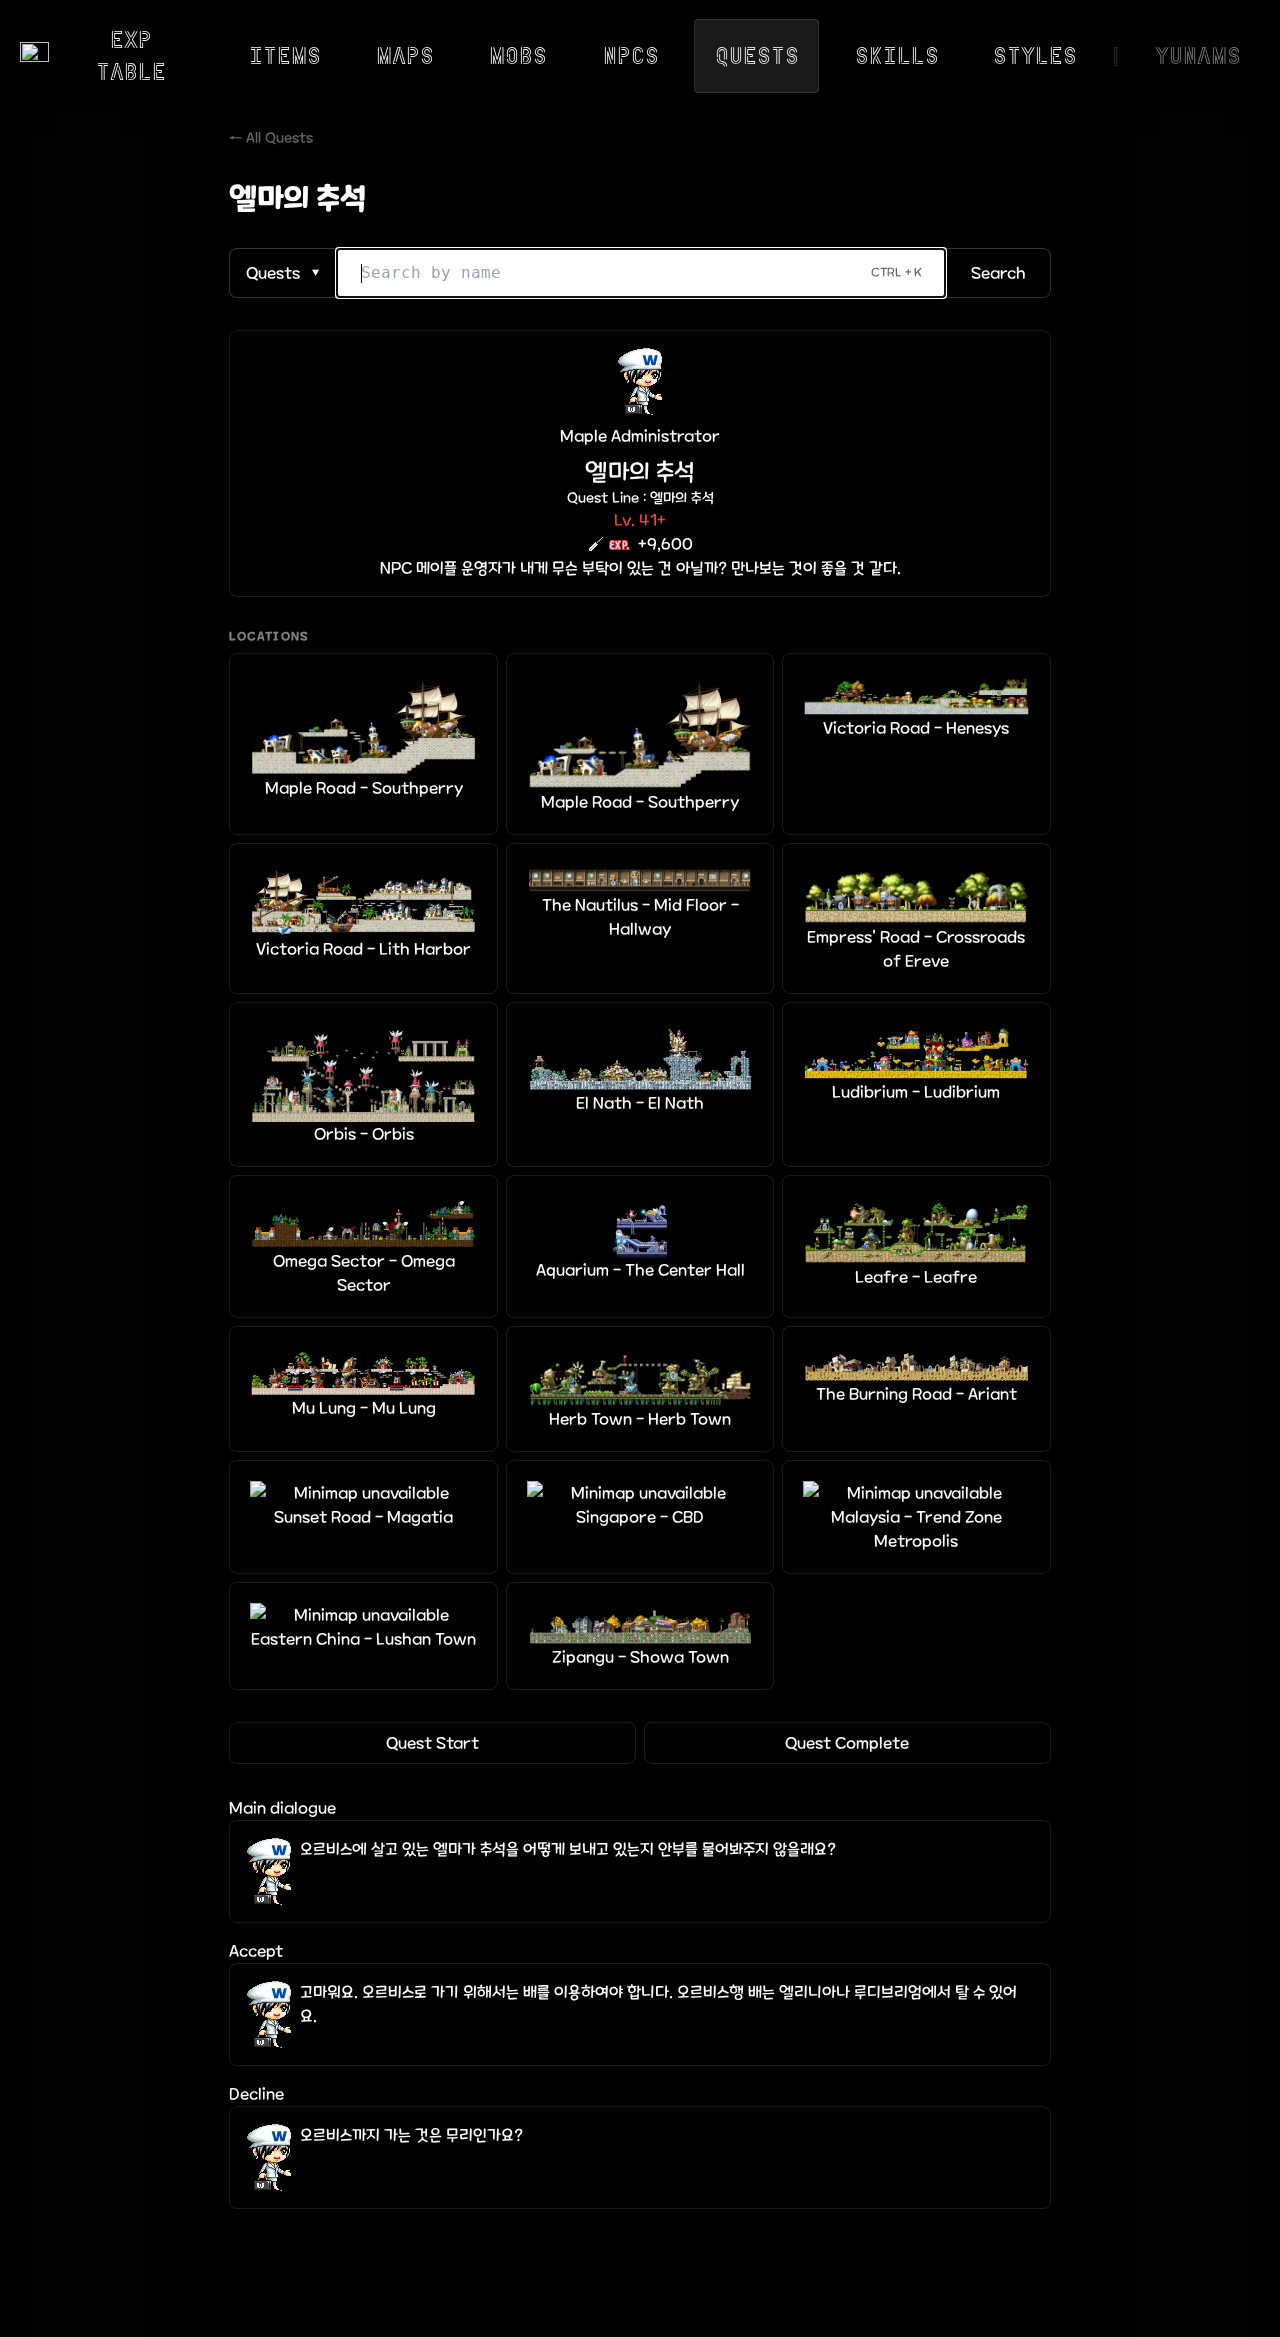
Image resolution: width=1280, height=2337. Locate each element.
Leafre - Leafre (916, 1277)
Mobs (518, 55)
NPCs (631, 55)
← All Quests (271, 138)
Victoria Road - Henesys (916, 728)
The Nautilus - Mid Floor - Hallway (640, 917)
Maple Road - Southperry (364, 788)
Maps (405, 55)
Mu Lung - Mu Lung (364, 1408)
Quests (757, 55)
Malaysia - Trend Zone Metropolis (916, 1529)
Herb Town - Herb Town (640, 1419)
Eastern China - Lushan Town (363, 1639)
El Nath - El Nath (640, 1103)
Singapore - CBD (640, 1517)
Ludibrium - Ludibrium (916, 1092)
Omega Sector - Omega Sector (364, 1273)
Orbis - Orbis (364, 1134)
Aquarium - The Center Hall (640, 1270)
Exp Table (131, 55)
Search (998, 273)
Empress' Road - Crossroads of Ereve (916, 949)
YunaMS (1198, 55)
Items (285, 55)
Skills (897, 55)
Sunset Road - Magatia (363, 1517)
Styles (1035, 55)
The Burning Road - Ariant (916, 1394)
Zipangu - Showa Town (640, 1657)
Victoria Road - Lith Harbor (363, 949)
